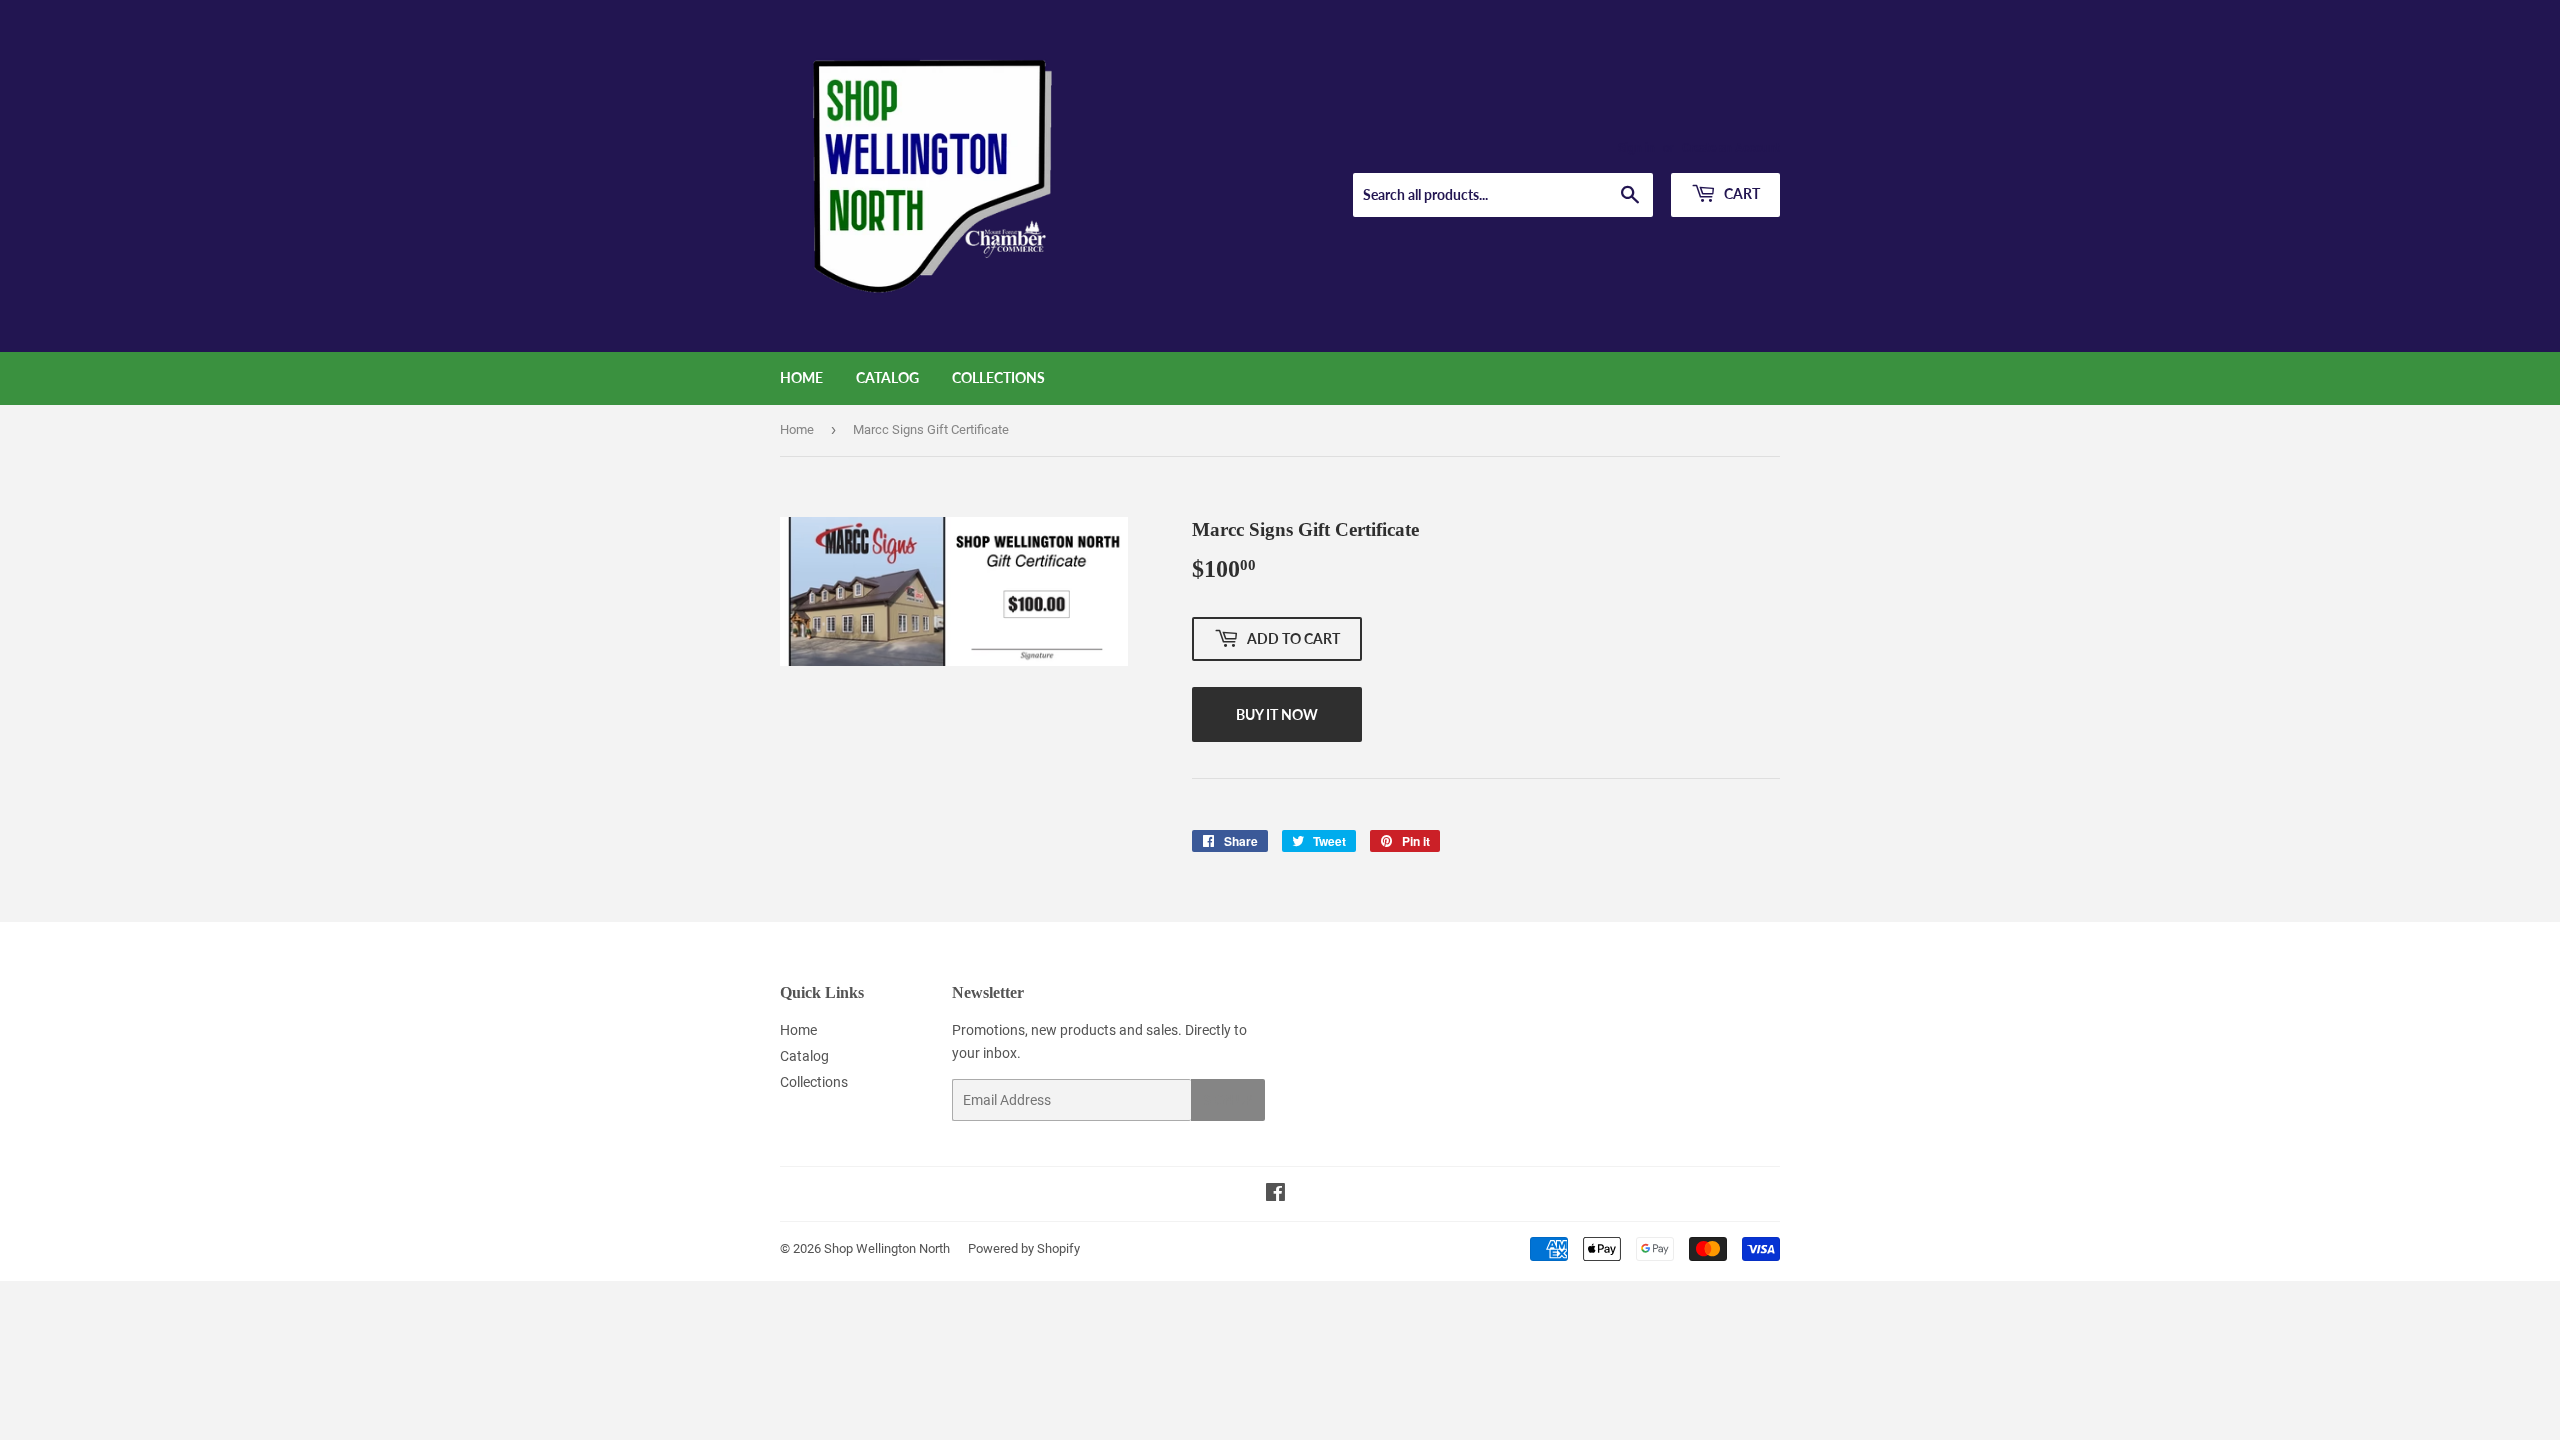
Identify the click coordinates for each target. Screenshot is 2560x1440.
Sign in (1636, 148)
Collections (998, 377)
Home (801, 377)
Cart (1740, 193)
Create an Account (1731, 148)
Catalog (887, 377)
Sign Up (1228, 1100)
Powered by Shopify (1024, 1248)
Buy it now (1277, 714)
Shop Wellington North (887, 1248)
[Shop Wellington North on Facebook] (1275, 1195)
